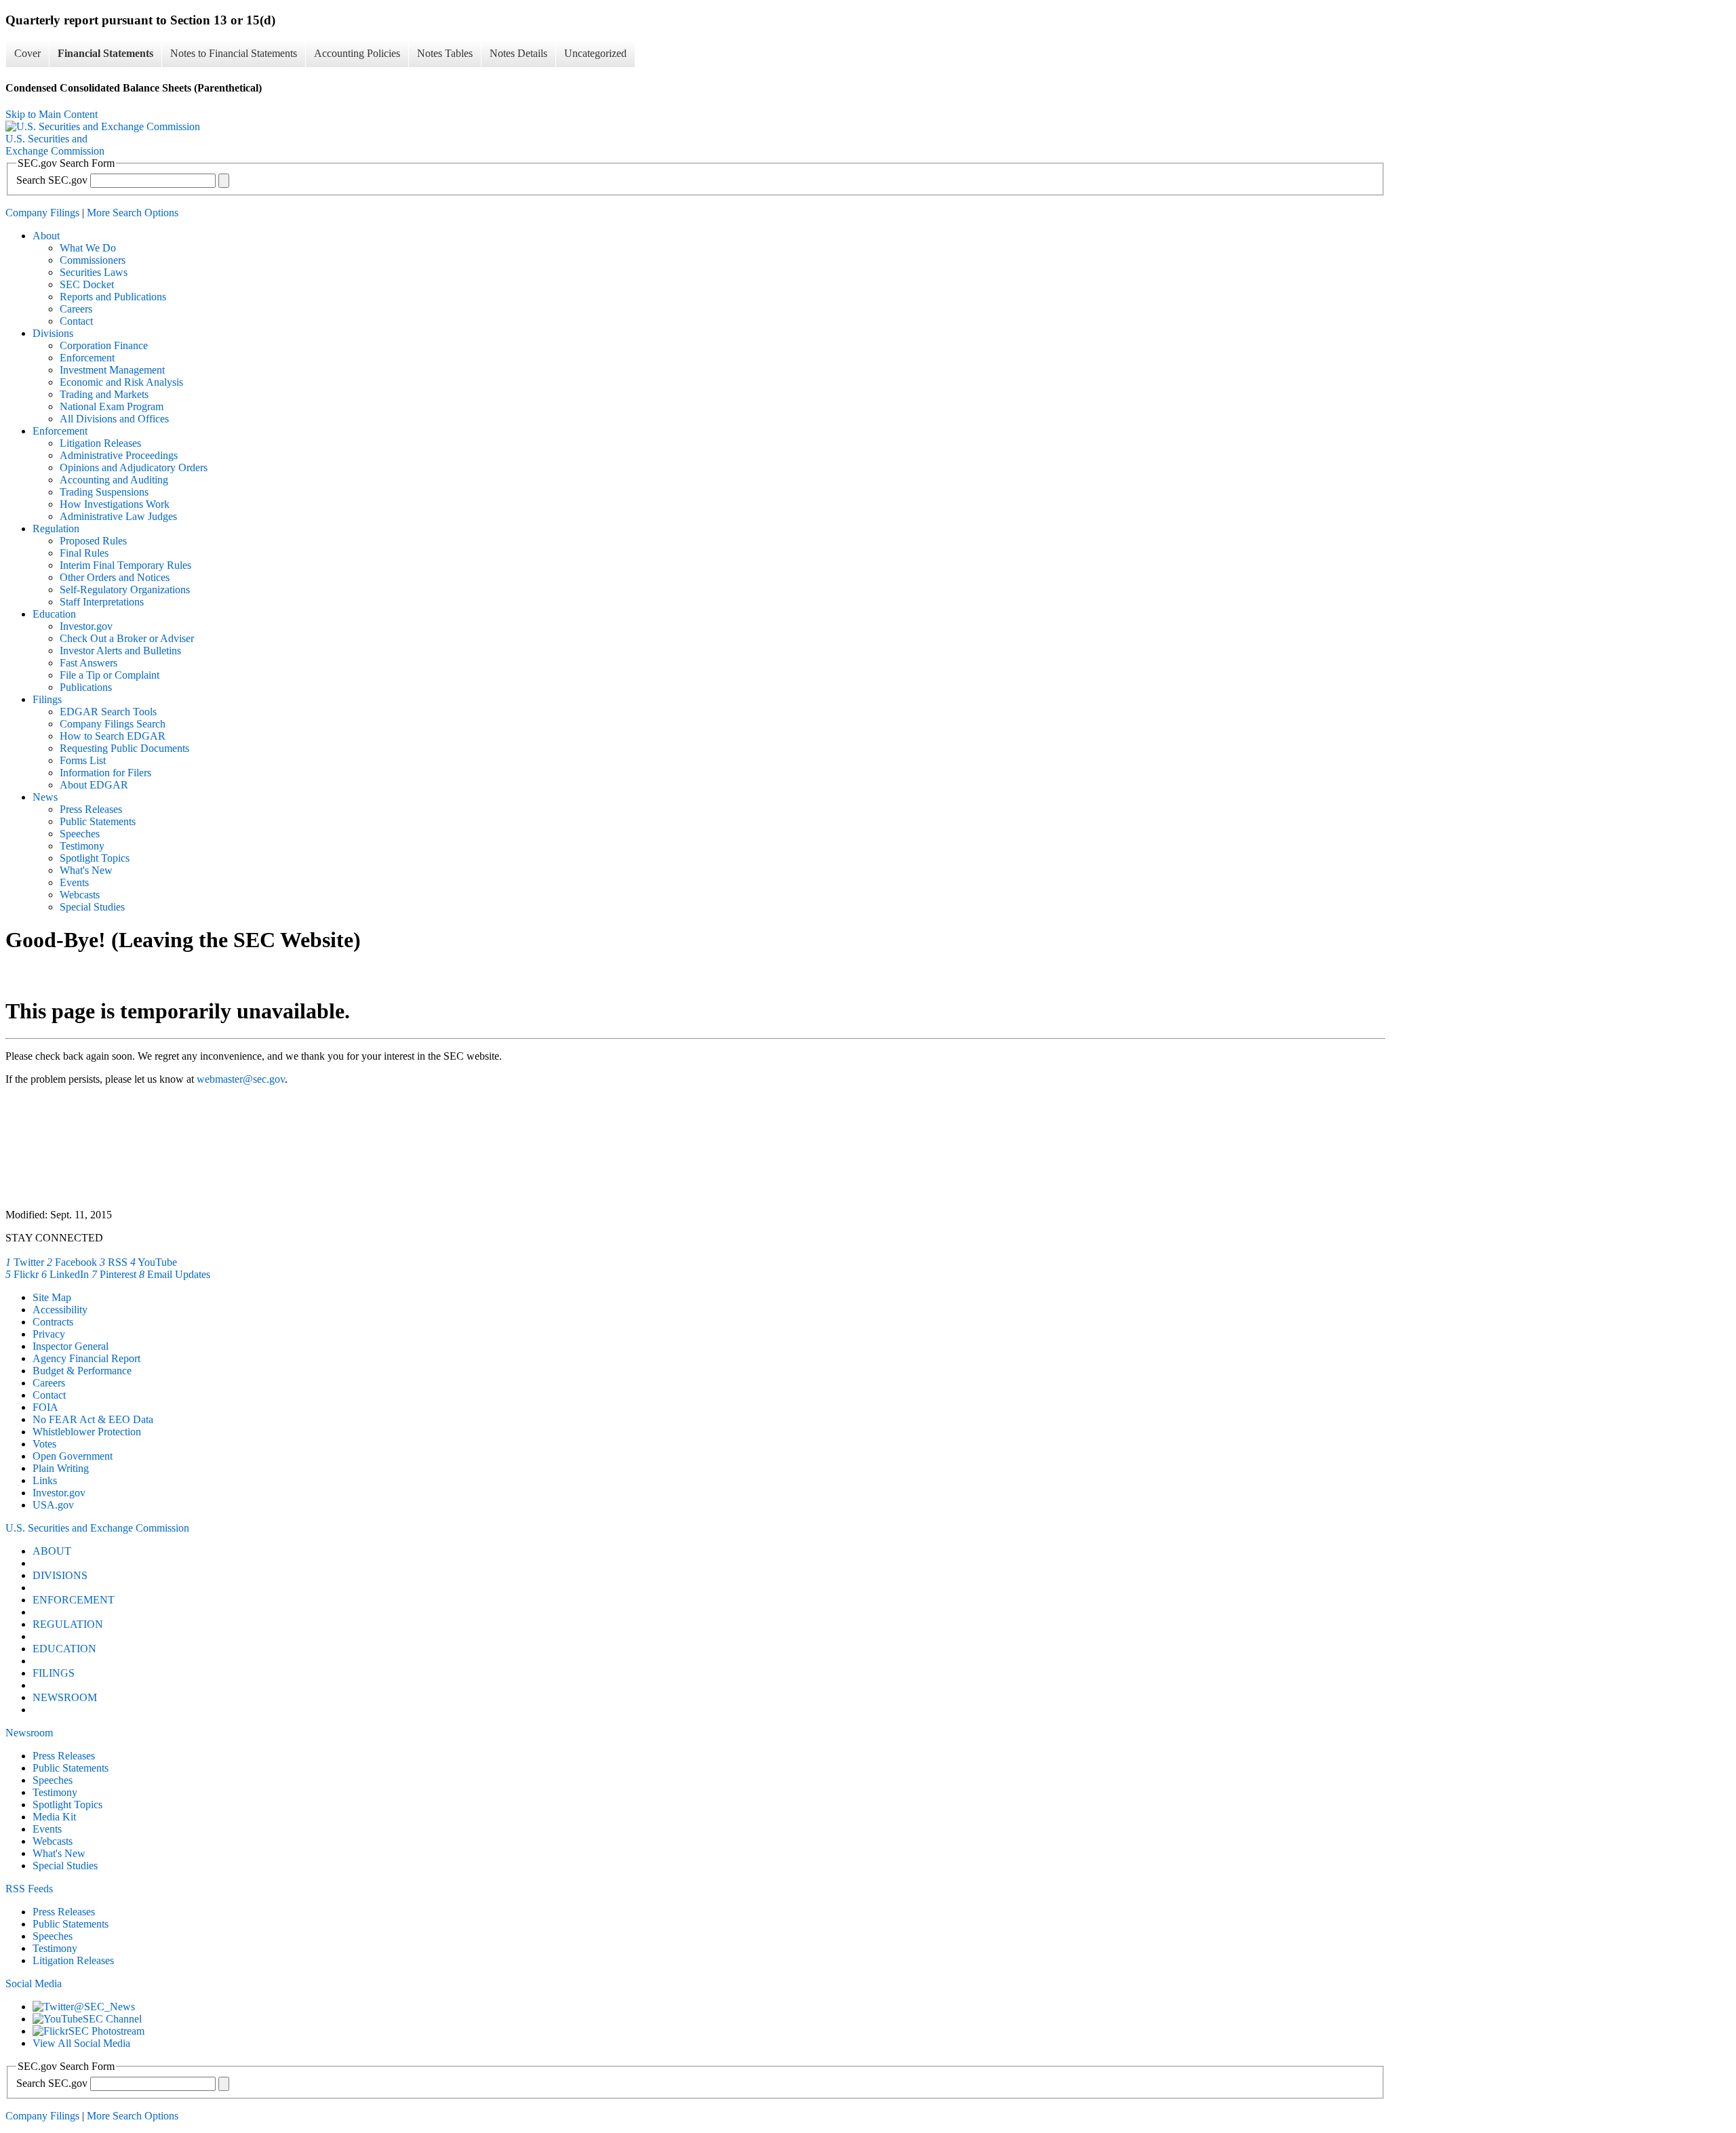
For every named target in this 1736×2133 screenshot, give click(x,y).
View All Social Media (81, 2043)
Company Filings (42, 213)
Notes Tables (445, 53)
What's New (86, 870)
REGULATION (68, 1624)
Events (74, 882)
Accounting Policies (357, 53)
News (45, 797)
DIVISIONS (60, 1575)
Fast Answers (88, 663)
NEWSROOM (65, 1697)
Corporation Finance (104, 345)
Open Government (73, 1456)
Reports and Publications (113, 297)
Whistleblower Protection (87, 1432)
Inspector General (71, 1346)
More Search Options (133, 213)
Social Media (34, 1984)
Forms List (83, 760)
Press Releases (91, 809)
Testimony (82, 846)
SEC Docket (87, 284)
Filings (47, 699)
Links (45, 1480)
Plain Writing (61, 1468)
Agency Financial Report (86, 1358)
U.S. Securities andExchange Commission (55, 145)
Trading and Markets (104, 394)
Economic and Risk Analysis (121, 382)
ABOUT (52, 1551)
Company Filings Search (113, 724)
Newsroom (29, 1733)
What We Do (88, 248)
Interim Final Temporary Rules (125, 565)
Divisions (53, 333)
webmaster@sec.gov (241, 1079)
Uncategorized (595, 53)
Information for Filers (105, 773)
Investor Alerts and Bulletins (120, 651)
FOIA (45, 1407)
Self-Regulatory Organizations (125, 590)
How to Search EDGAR (113, 736)
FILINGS (54, 1673)
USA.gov (53, 1505)
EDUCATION (64, 1649)
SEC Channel (112, 2019)
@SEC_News (104, 2007)
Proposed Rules (93, 541)
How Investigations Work (115, 504)
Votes (44, 1444)
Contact (76, 321)
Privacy (49, 1334)
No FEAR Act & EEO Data (93, 1419)
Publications (86, 687)
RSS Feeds (29, 1889)
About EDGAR (94, 785)
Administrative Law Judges (118, 516)
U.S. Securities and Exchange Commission (97, 1528)
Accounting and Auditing (114, 480)
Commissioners (93, 260)
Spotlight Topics (95, 858)
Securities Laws (94, 272)
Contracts (53, 1322)
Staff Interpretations (102, 602)
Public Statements (98, 821)
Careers (76, 309)
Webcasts (80, 895)
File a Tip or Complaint (110, 675)
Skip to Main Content (52, 114)
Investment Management (112, 370)
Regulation (56, 529)
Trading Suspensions (104, 492)
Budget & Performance (82, 1371)
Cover (27, 53)
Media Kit (54, 1817)
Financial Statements (105, 53)
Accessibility (60, 1310)
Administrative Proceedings (119, 455)
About (46, 236)
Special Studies (92, 907)
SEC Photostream (106, 2031)
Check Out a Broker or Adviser (127, 638)
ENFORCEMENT (74, 1600)
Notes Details (518, 53)
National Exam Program (112, 406)
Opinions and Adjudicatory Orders (134, 467)
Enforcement (87, 358)
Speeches (80, 834)
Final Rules (84, 553)
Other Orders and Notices (115, 577)
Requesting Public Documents (124, 748)
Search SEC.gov (52, 180)
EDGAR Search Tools (108, 712)
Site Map (52, 1297)
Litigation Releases (100, 443)
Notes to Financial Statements (234, 53)
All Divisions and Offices (114, 419)
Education (54, 614)
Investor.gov (86, 626)
